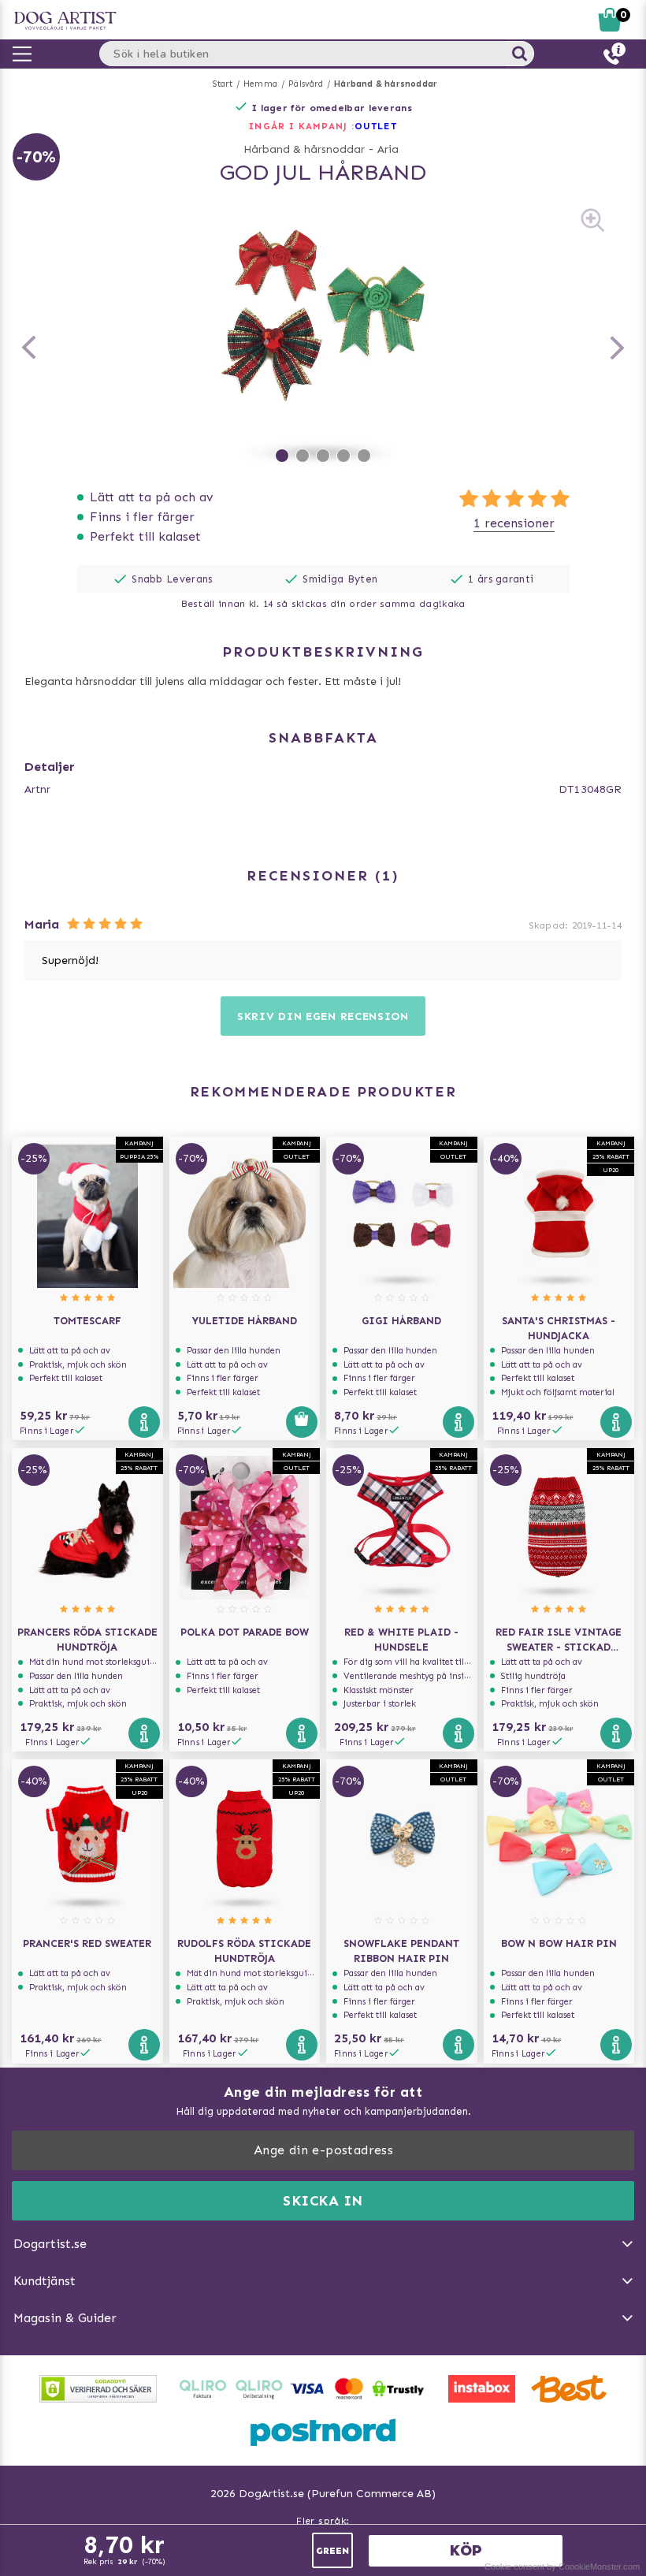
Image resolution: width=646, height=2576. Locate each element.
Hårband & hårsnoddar (386, 84)
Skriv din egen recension (323, 1016)
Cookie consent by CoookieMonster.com (562, 2567)
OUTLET (376, 126)
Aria (388, 149)
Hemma (260, 84)
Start (223, 84)
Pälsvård (306, 84)
